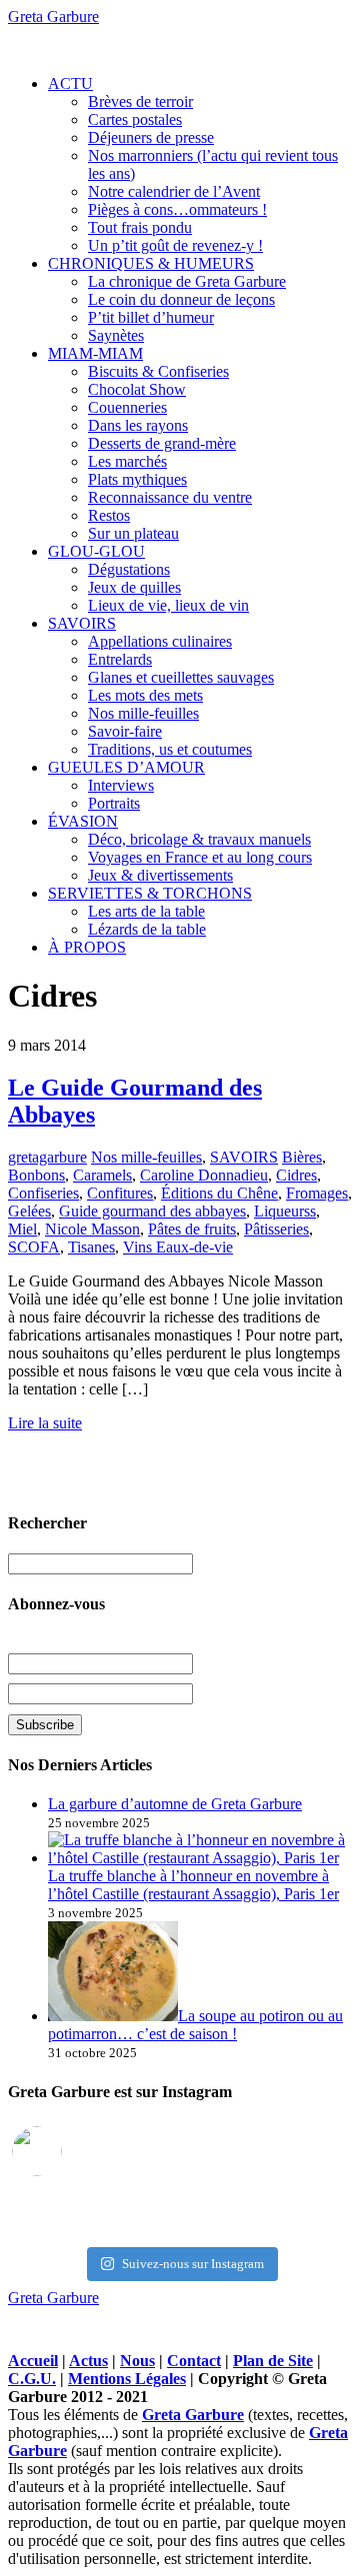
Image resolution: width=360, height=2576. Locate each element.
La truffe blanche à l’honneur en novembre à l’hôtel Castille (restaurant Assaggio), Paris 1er (193, 1885)
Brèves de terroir (140, 101)
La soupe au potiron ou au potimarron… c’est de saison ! (195, 2025)
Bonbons (36, 1175)
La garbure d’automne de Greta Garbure (175, 1804)
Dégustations (129, 569)
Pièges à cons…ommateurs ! (177, 209)
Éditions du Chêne (219, 1193)
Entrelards (120, 659)
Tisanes (91, 1247)
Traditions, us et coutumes (170, 749)
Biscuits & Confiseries (158, 371)
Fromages (317, 1193)
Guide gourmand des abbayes (152, 1211)
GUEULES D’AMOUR (126, 767)
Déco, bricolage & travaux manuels (199, 839)
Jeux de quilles (134, 587)
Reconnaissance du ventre (170, 497)
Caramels (102, 1175)
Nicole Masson (92, 1229)
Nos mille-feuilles (143, 713)
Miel (22, 1229)
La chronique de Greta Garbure (187, 281)
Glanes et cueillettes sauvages (181, 677)
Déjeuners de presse (151, 137)
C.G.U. (32, 2379)
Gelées (29, 1211)
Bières (302, 1157)
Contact (194, 2361)
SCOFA (34, 1247)
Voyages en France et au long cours (200, 857)
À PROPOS (87, 947)
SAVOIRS (82, 623)
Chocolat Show (137, 389)
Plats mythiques (137, 479)
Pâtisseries (276, 1229)
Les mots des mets (145, 695)
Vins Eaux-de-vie (178, 1247)
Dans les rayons (138, 425)
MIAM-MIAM (95, 353)
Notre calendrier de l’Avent (174, 191)
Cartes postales (135, 119)
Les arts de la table (146, 911)
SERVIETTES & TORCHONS (150, 893)
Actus (88, 2361)
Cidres (296, 1175)
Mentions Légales (127, 2379)
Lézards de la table (147, 929)
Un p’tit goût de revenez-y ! (175, 245)
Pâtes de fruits (192, 1229)
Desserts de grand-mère (162, 443)
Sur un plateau (133, 533)
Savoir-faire (125, 731)
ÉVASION (83, 821)
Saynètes (116, 335)
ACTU (70, 83)
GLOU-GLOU (96, 551)
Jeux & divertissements (160, 875)
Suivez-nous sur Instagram (193, 2264)
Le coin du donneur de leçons (181, 299)
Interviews (121, 785)
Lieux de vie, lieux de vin (168, 605)
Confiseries (43, 1193)
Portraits (114, 803)
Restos (109, 515)
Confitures (120, 1193)
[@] (67, 2151)
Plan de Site (273, 2361)
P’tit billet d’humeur (151, 317)
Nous (137, 2361)
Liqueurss (285, 1211)
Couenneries (127, 407)
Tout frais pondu (140, 227)
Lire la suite (45, 1423)
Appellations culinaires (160, 641)
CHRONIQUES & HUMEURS (151, 263)
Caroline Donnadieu (204, 1175)
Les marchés (127, 461)
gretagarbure (47, 1157)
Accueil (33, 2361)
